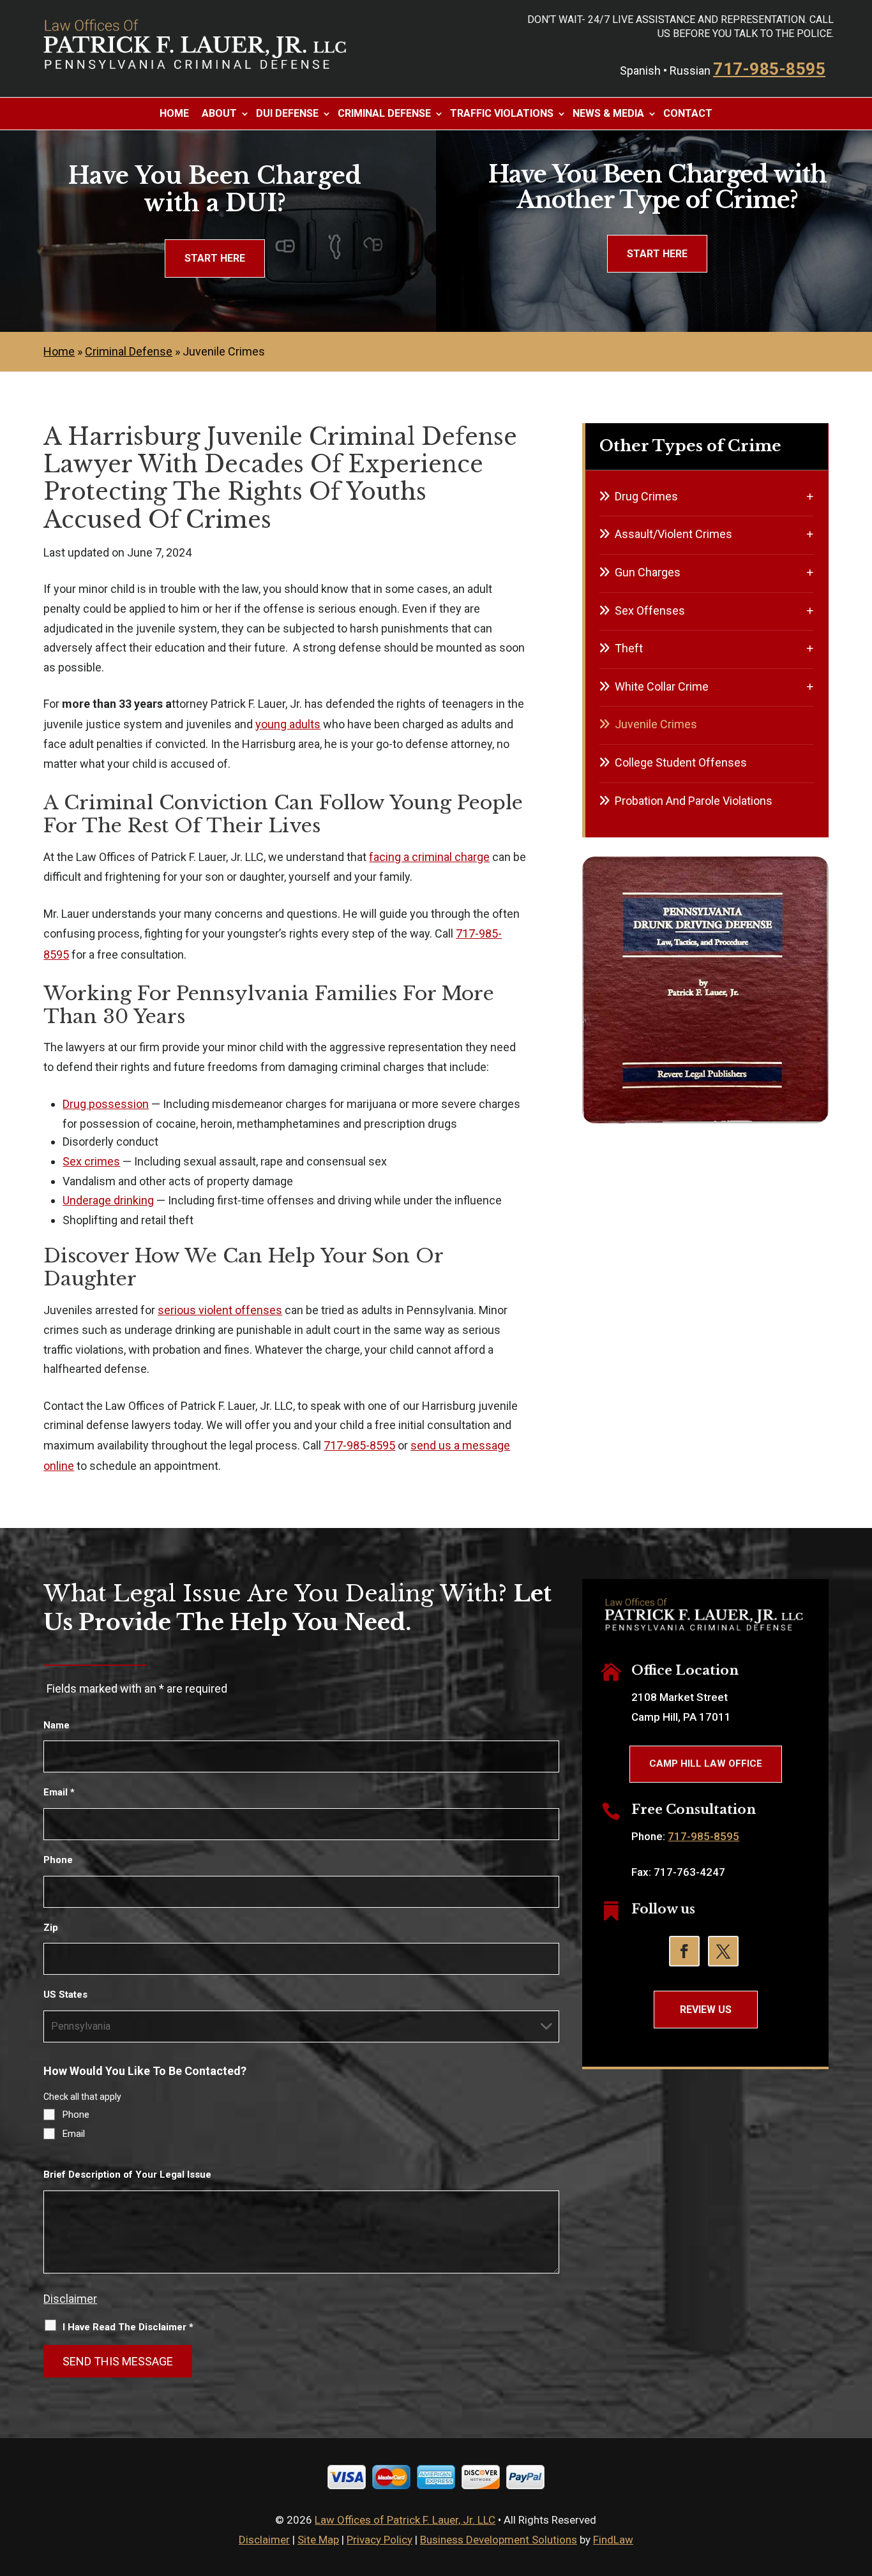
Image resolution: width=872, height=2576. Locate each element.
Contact (688, 114)
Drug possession (106, 1104)
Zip (51, 1928)
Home (174, 114)
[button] (859, 2483)
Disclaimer (70, 2299)
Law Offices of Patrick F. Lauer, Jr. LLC (405, 2520)
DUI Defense (287, 114)
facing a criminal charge (429, 857)
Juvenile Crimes (656, 724)
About (219, 114)
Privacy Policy (380, 2540)
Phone (58, 1860)
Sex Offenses (650, 610)
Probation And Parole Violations (694, 801)
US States (65, 1995)
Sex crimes (91, 1161)
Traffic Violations (502, 114)
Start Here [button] (215, 258)
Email (59, 1792)
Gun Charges (648, 572)
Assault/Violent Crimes (673, 534)
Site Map (318, 2540)
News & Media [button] (608, 114)
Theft (629, 648)
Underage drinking (108, 1200)
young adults (288, 724)
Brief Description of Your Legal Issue (127, 2175)
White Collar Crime (662, 686)
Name (56, 1725)
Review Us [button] (706, 2010)
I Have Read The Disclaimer (128, 2327)
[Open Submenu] (810, 496)
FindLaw (613, 2540)
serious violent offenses (220, 1310)
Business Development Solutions (499, 2540)
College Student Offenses (681, 762)
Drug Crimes (646, 496)
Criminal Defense (384, 114)
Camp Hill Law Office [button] (706, 1764)
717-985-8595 (769, 69)
